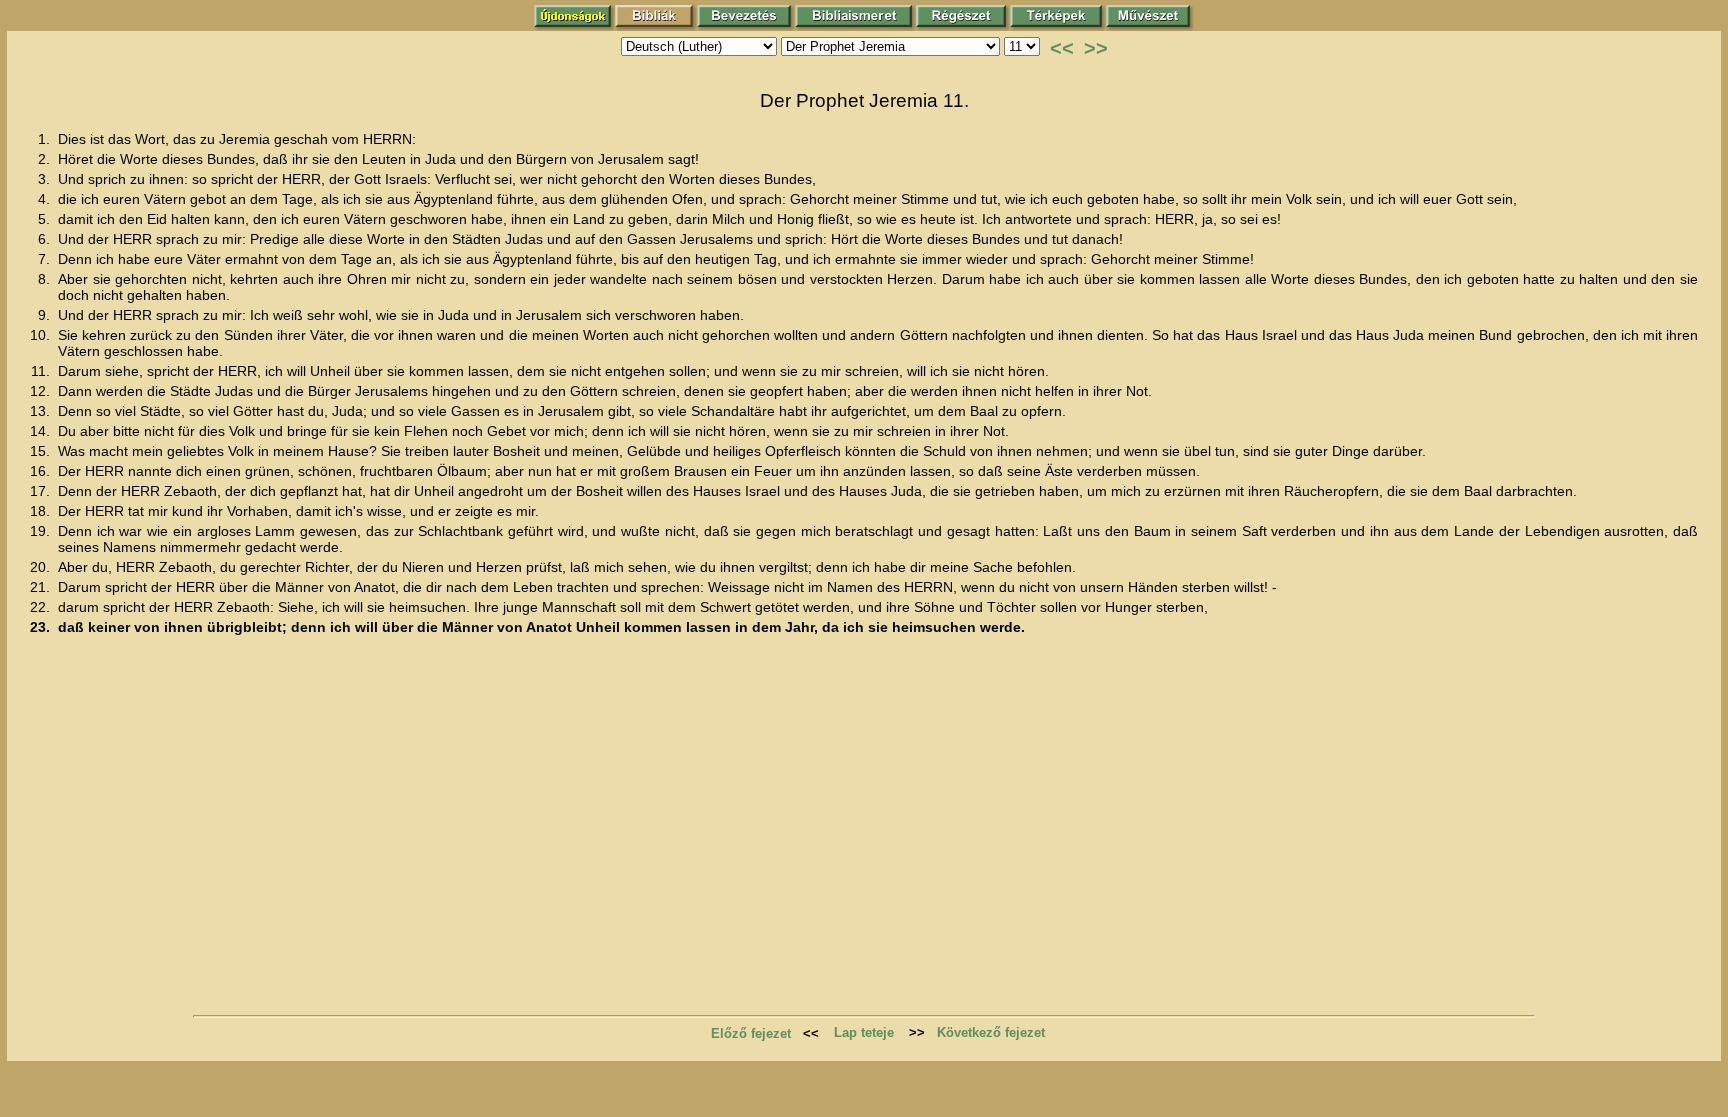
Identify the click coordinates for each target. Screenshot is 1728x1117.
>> (1096, 48)
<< (1062, 48)
